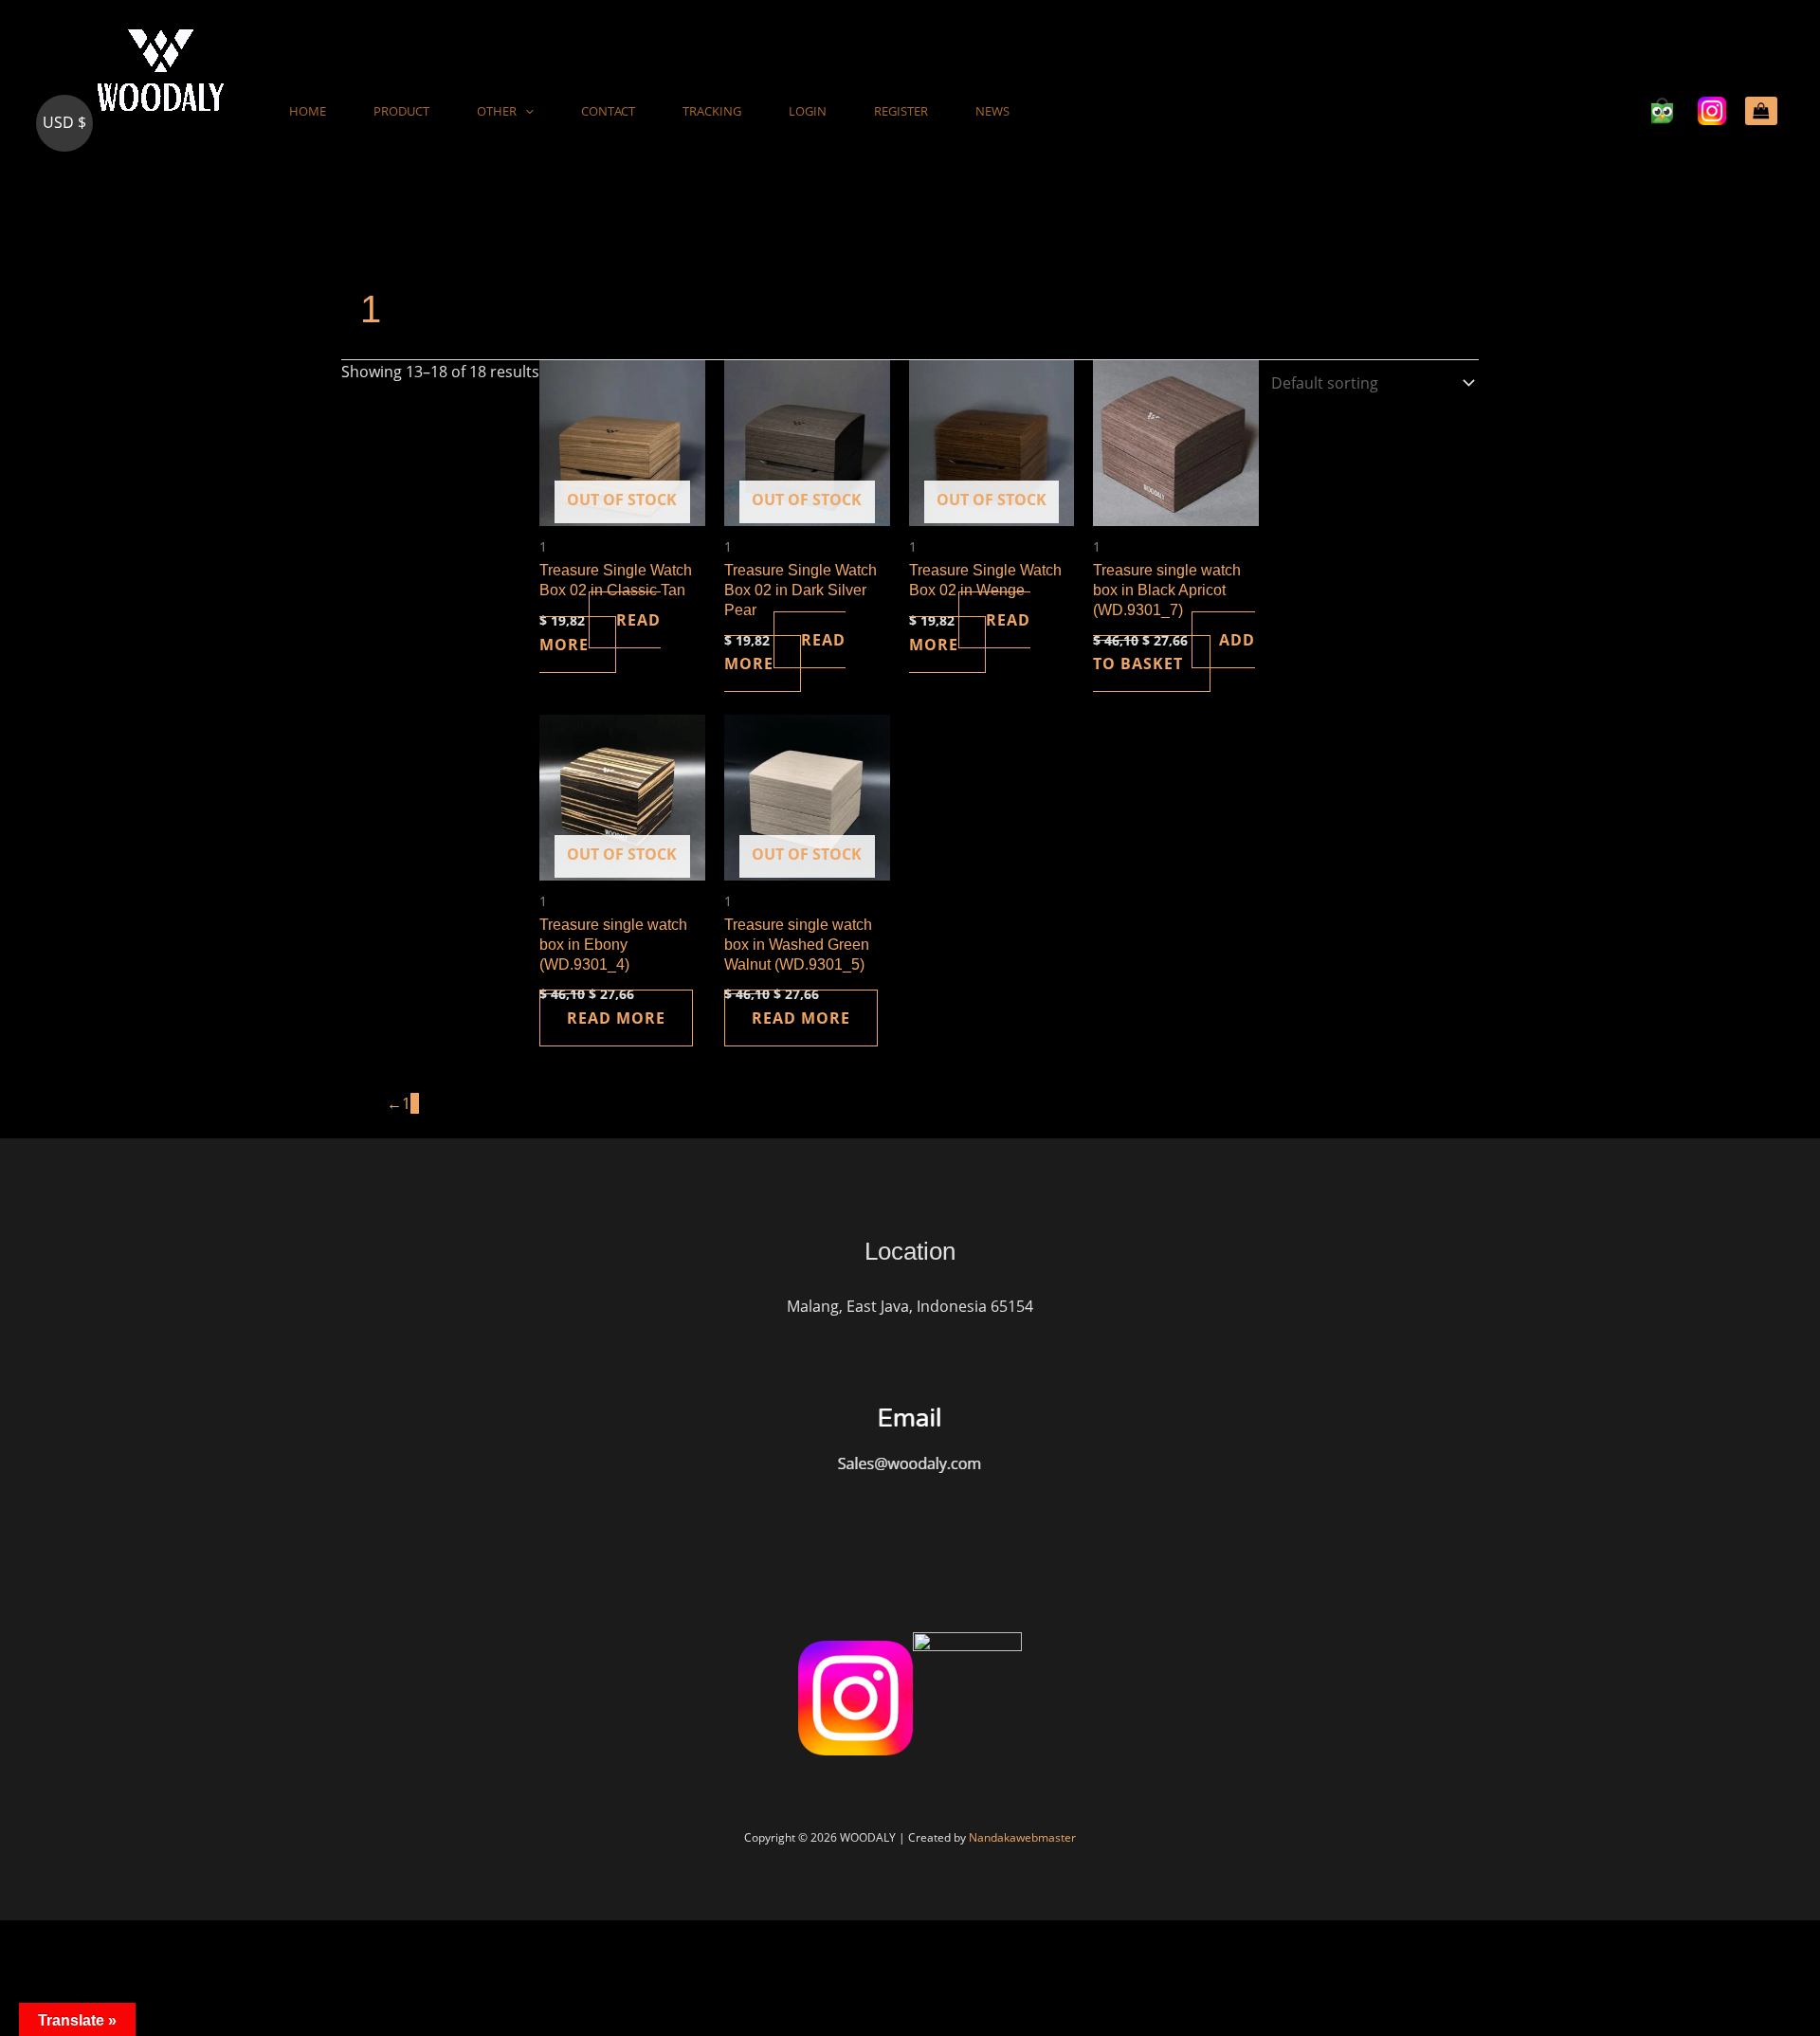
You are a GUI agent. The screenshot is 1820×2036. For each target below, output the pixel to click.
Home (308, 111)
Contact (608, 111)
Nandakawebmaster (1022, 1837)
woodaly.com (126, 189)
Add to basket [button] (1174, 652)
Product (401, 111)
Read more (600, 632)
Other (497, 111)
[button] (525, 111)
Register (901, 111)
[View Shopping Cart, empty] (1761, 111)
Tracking (712, 111)
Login (808, 111)
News (992, 111)
